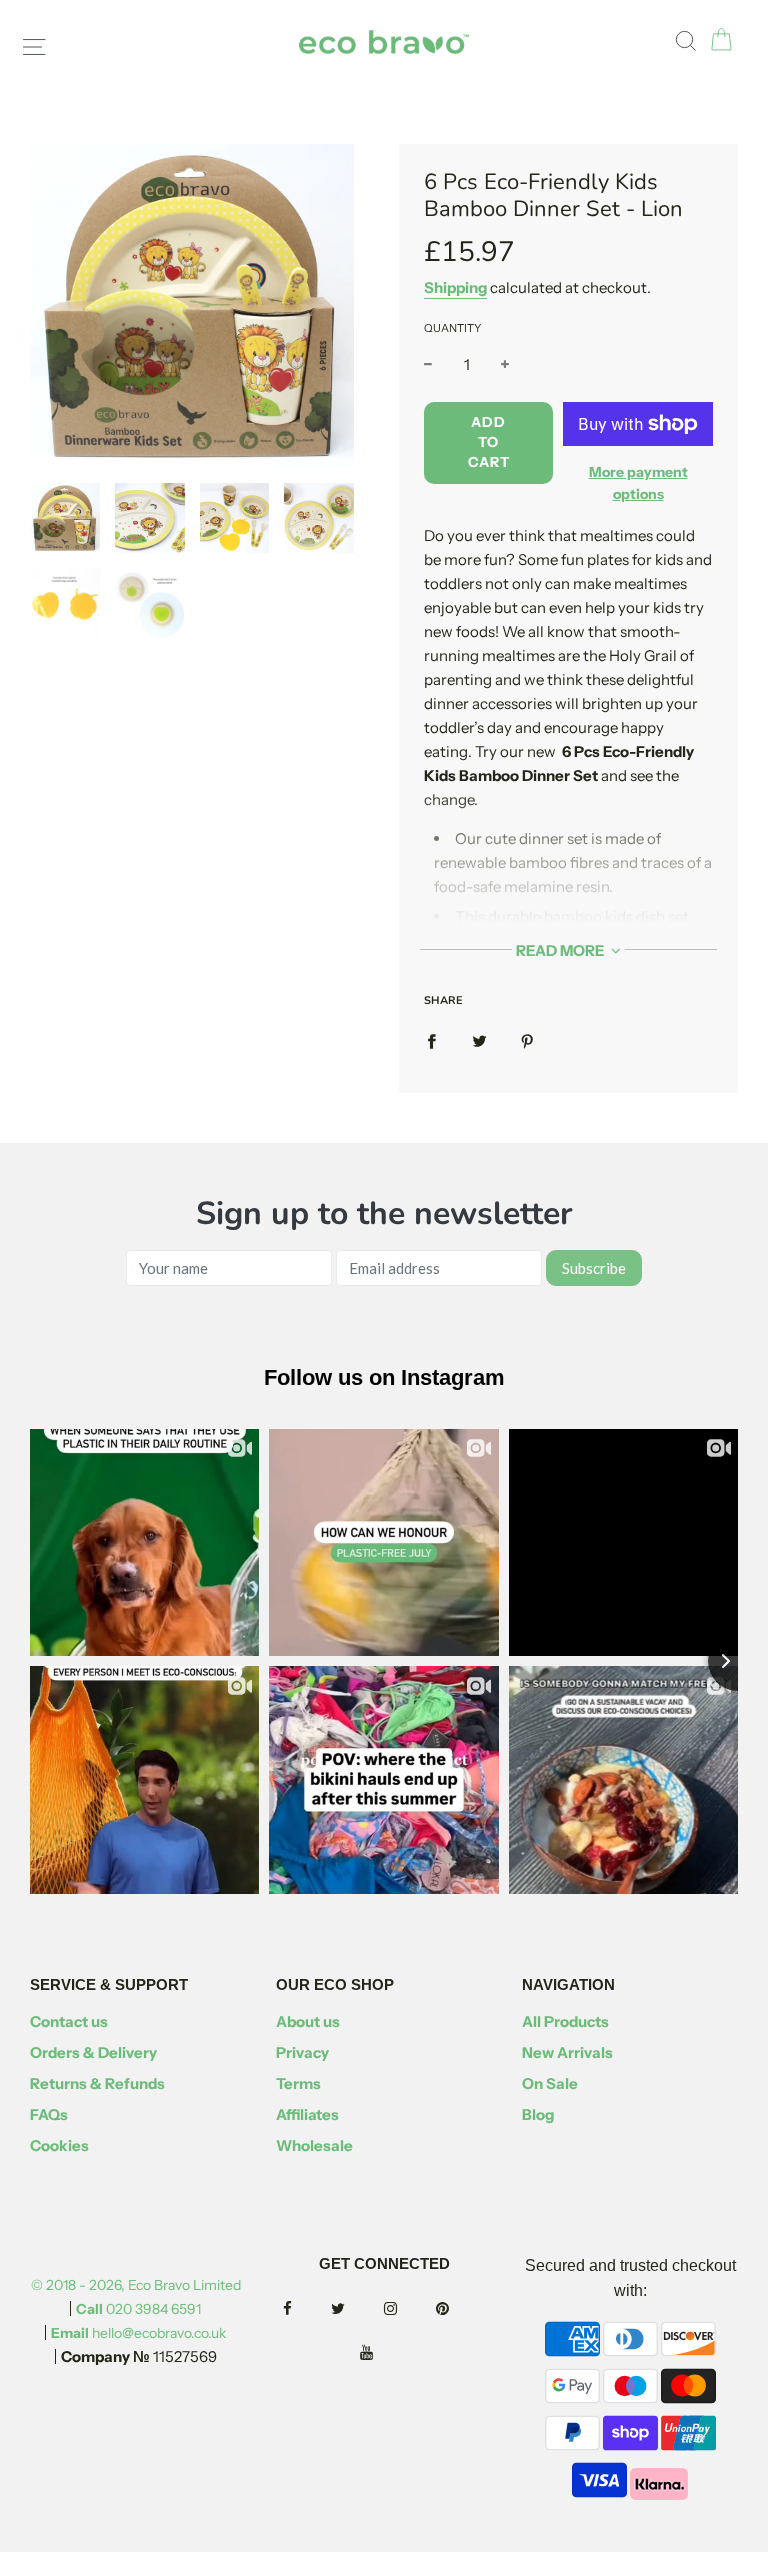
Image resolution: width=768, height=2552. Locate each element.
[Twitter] (356, 2309)
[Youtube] (384, 2353)
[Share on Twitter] (479, 1041)
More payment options (638, 483)
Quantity (452, 328)
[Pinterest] (460, 2309)
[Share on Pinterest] (527, 1041)
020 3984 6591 (138, 2309)
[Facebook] (305, 2309)
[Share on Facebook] (431, 1041)
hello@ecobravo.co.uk (138, 2333)
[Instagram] (408, 2309)
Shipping (455, 287)
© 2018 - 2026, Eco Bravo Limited (136, 2285)
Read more (561, 950)
